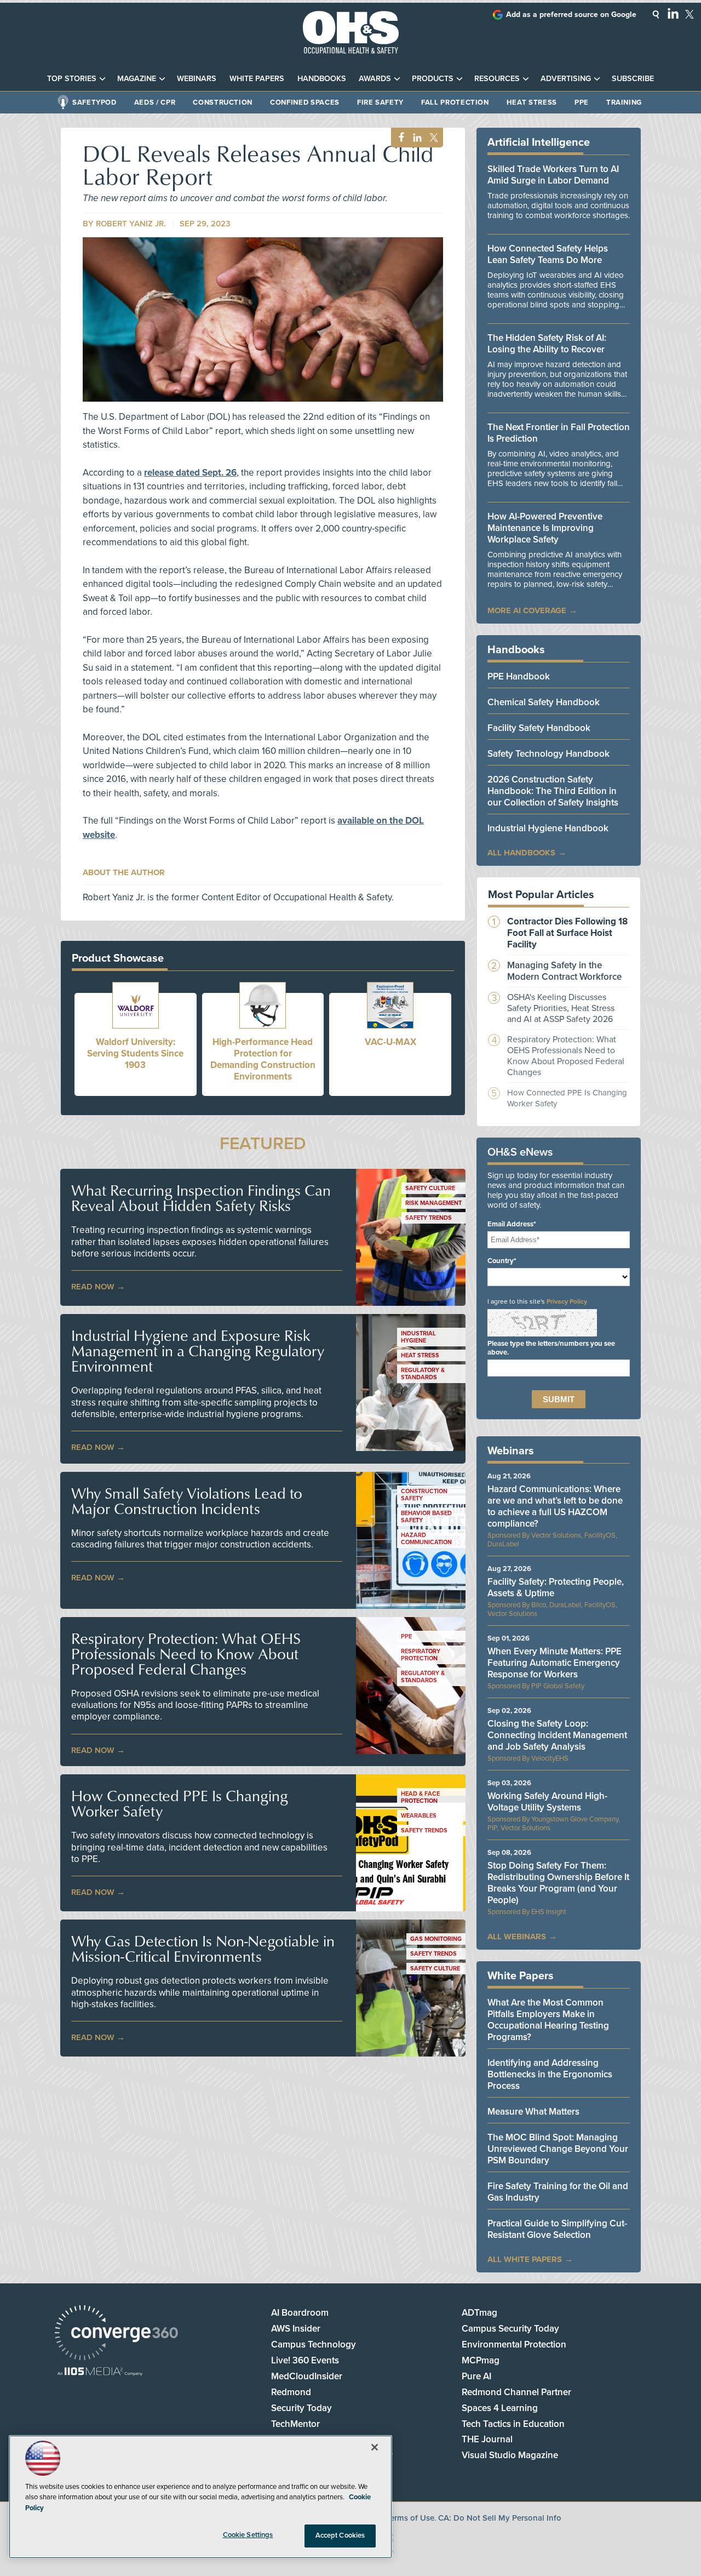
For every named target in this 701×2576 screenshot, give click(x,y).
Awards (375, 79)
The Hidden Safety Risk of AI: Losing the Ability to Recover (547, 344)
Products (433, 79)
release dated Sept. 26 (190, 473)
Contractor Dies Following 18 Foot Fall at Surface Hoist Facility (567, 933)
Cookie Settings (248, 2535)
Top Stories (72, 79)
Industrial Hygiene (418, 1337)
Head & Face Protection (420, 1797)
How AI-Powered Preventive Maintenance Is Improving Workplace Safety (545, 528)
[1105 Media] (100, 2372)
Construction (223, 102)
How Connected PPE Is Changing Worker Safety (180, 1803)
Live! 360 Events (305, 2360)
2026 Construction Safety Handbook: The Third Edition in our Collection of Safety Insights (553, 791)
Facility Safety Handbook (539, 728)
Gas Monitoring (436, 1939)
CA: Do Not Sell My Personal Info (500, 2518)
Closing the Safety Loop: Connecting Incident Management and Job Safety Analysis (557, 1735)
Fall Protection (455, 102)
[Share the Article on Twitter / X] (432, 138)
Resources (497, 79)
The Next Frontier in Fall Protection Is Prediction (559, 433)
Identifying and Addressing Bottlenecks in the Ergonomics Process (550, 2074)
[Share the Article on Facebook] (398, 138)
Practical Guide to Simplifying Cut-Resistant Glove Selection (557, 2229)
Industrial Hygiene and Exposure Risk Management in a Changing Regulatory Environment (198, 1351)
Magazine (137, 79)
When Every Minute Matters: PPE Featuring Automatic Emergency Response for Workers (555, 1663)
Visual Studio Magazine (510, 2455)
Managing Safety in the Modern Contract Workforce (564, 971)
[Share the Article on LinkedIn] (415, 138)
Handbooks (322, 79)
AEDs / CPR (155, 102)
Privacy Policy (567, 1301)
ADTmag (479, 2313)
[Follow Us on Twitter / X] (689, 14)
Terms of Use (410, 2518)
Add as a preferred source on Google (571, 15)
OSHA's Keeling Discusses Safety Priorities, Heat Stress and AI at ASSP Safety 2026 (561, 1008)
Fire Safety (380, 102)
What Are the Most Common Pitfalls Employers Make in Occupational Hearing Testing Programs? (548, 2020)
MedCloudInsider (307, 2376)
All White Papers (525, 2259)
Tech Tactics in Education (513, 2424)
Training (624, 102)
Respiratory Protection (421, 1655)
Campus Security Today (510, 2329)
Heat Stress (532, 102)
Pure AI (476, 2376)
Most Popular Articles (541, 895)
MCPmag (481, 2360)
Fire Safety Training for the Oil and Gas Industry (558, 2192)
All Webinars (517, 1937)
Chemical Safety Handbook (544, 702)
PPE (582, 102)
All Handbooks (521, 853)
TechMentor (295, 2424)
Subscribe (633, 79)
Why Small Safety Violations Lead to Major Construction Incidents (187, 1501)
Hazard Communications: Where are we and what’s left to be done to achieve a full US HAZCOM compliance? (555, 1506)
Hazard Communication (426, 1539)
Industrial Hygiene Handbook (548, 828)
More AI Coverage (527, 610)
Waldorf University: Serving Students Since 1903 (135, 1053)
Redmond (291, 2392)
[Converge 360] (116, 2334)
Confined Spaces (305, 102)
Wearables (419, 1816)
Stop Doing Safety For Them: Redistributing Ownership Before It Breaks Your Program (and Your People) (558, 1883)
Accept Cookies (340, 2535)
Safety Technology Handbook (548, 754)
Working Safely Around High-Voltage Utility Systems (547, 1802)
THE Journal (487, 2439)
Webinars (197, 79)
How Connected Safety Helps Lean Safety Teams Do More (548, 254)
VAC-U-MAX (390, 1042)
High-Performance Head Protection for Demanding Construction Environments (263, 1059)
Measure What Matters (533, 2112)
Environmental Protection (514, 2344)
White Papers (257, 79)
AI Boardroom (300, 2313)
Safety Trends (429, 1218)
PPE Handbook (519, 676)
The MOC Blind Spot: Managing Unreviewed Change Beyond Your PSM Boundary (558, 2149)
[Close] (375, 2447)
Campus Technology (314, 2344)
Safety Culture (430, 1188)
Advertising (566, 79)
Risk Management (433, 1203)
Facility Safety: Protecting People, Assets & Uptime (556, 1587)
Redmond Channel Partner (516, 2392)
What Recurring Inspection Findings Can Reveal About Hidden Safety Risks (201, 1198)
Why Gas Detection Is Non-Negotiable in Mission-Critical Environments (203, 1949)
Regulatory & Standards (423, 1374)
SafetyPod (94, 102)
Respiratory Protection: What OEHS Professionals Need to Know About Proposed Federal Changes (186, 1654)
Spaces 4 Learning (500, 2408)
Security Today (301, 2408)
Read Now (93, 1287)
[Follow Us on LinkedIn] (673, 13)
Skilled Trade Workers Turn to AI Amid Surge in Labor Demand (553, 175)
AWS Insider (296, 2329)
